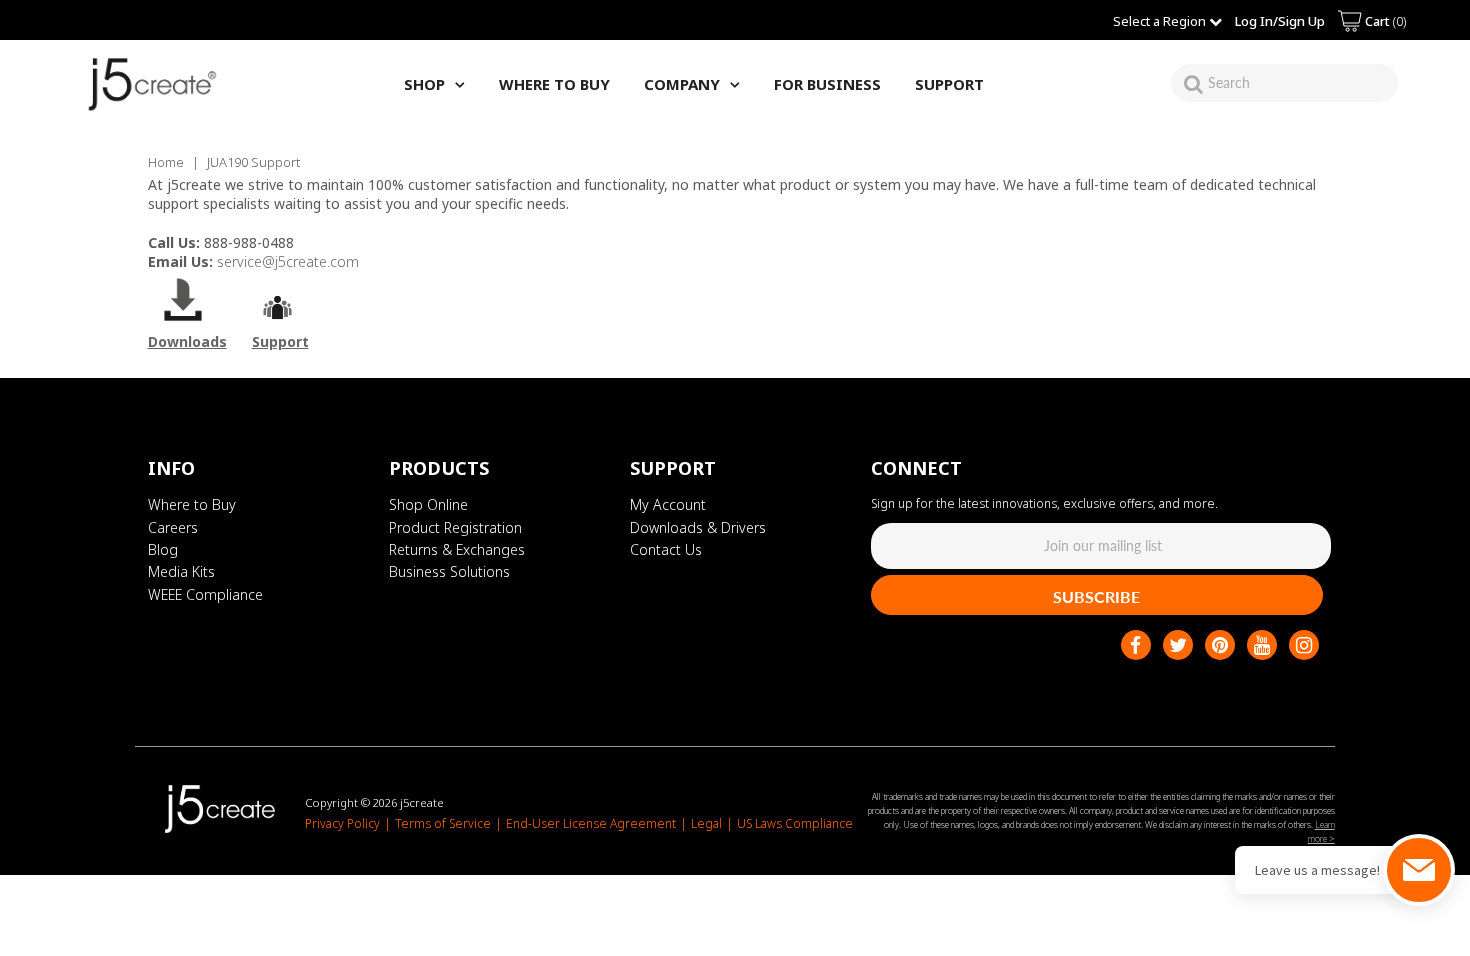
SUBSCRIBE (1096, 596)
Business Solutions (449, 571)
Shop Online (428, 504)
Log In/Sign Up (1280, 21)
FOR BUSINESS (827, 84)
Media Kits (181, 571)
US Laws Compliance (795, 823)
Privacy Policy (342, 823)
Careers (173, 527)
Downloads (187, 341)
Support (280, 341)
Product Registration (455, 527)
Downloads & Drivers (698, 527)
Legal (706, 823)
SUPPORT (949, 84)
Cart (1384, 21)
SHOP (424, 84)
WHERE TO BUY (554, 84)
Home (166, 162)
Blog (163, 549)
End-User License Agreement (591, 823)
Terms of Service (443, 823)
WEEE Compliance (205, 594)
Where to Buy (192, 504)
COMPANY (682, 84)
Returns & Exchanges (457, 549)
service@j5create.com (288, 261)
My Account (668, 504)
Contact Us (666, 549)
